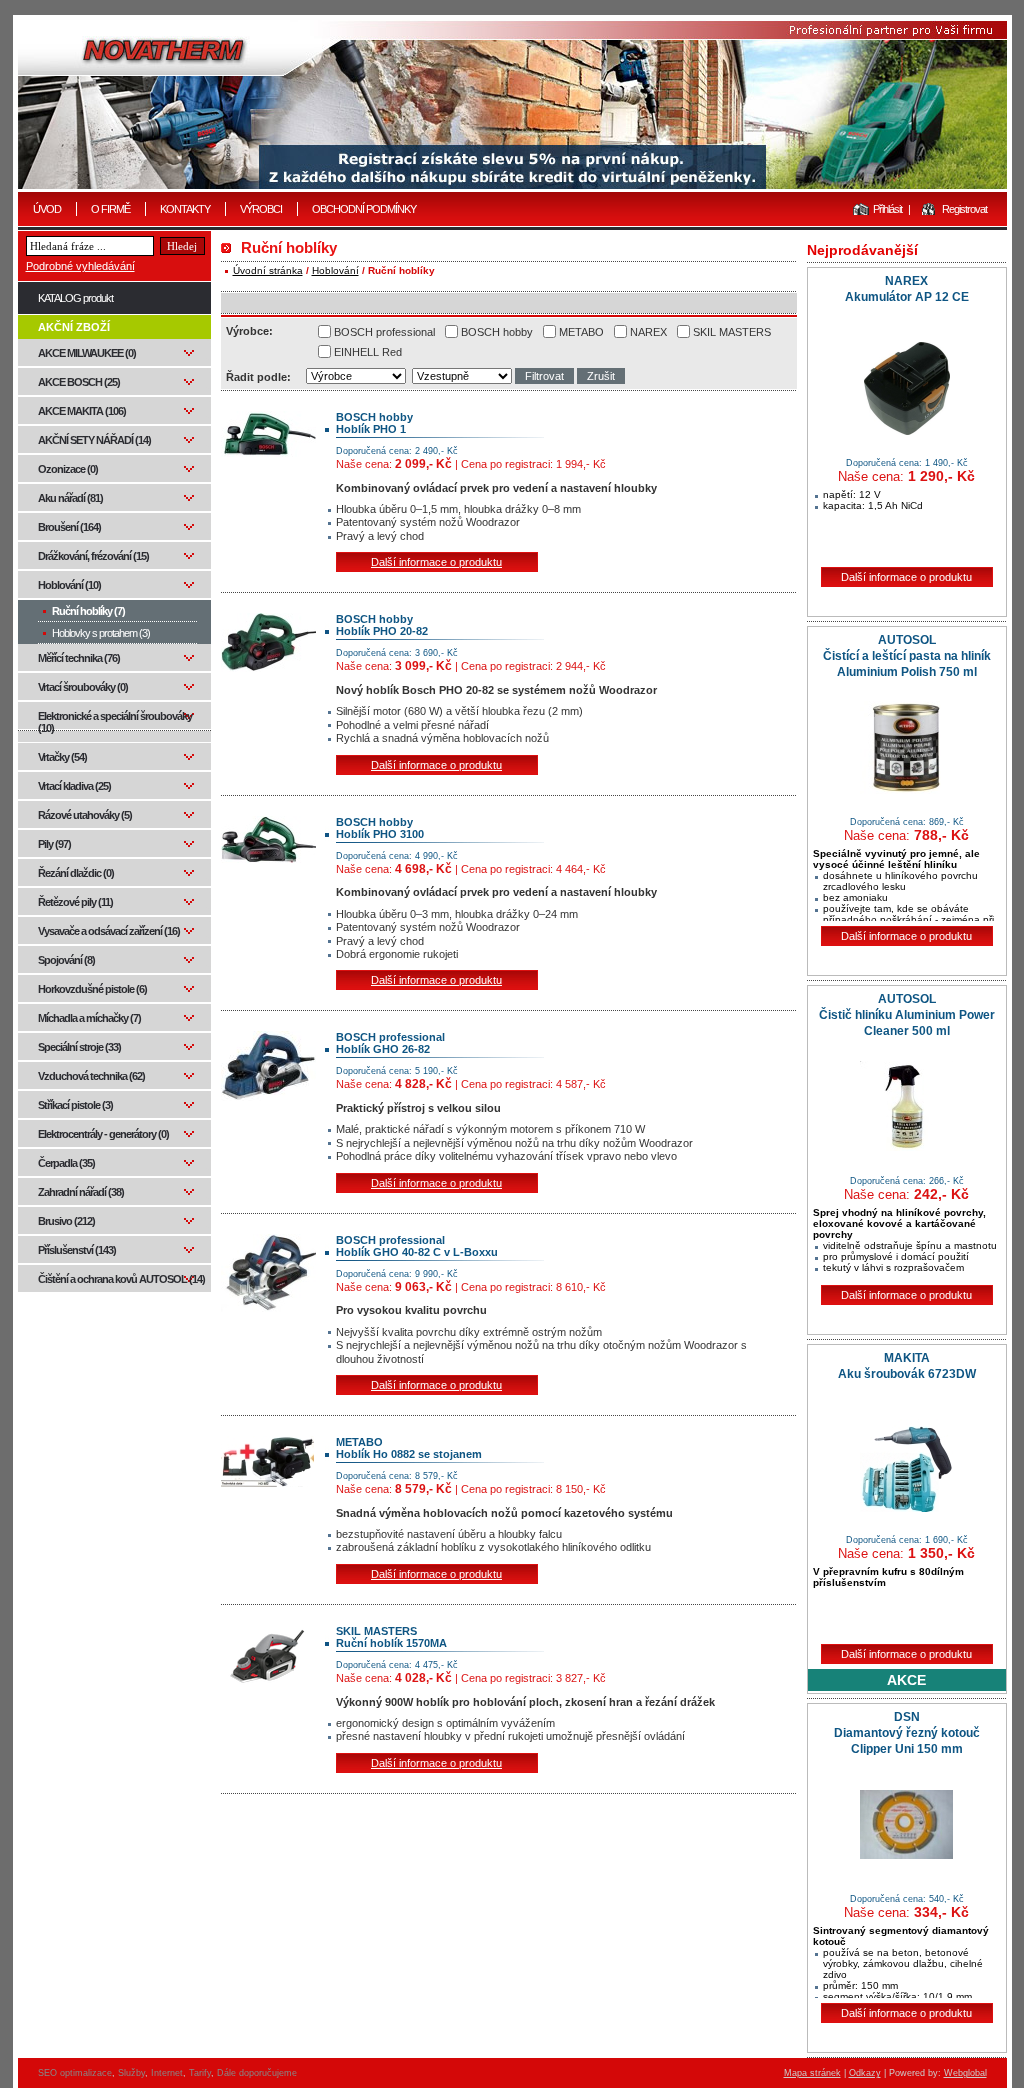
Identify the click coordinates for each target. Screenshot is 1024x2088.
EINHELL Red (368, 352)
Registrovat (964, 209)
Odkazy (865, 2073)
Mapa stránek (812, 2073)
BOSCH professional (384, 332)
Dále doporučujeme (257, 2073)
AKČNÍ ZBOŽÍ (74, 327)
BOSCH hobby (497, 332)
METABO (581, 332)
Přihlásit (887, 209)
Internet (167, 2073)
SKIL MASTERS (732, 332)
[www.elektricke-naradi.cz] (512, 104)
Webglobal (965, 2073)
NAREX (648, 332)
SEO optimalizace (75, 2073)
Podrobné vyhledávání (80, 266)
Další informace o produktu (436, 562)
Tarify (200, 2073)
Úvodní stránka (268, 270)
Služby (131, 2073)
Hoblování (335, 270)
